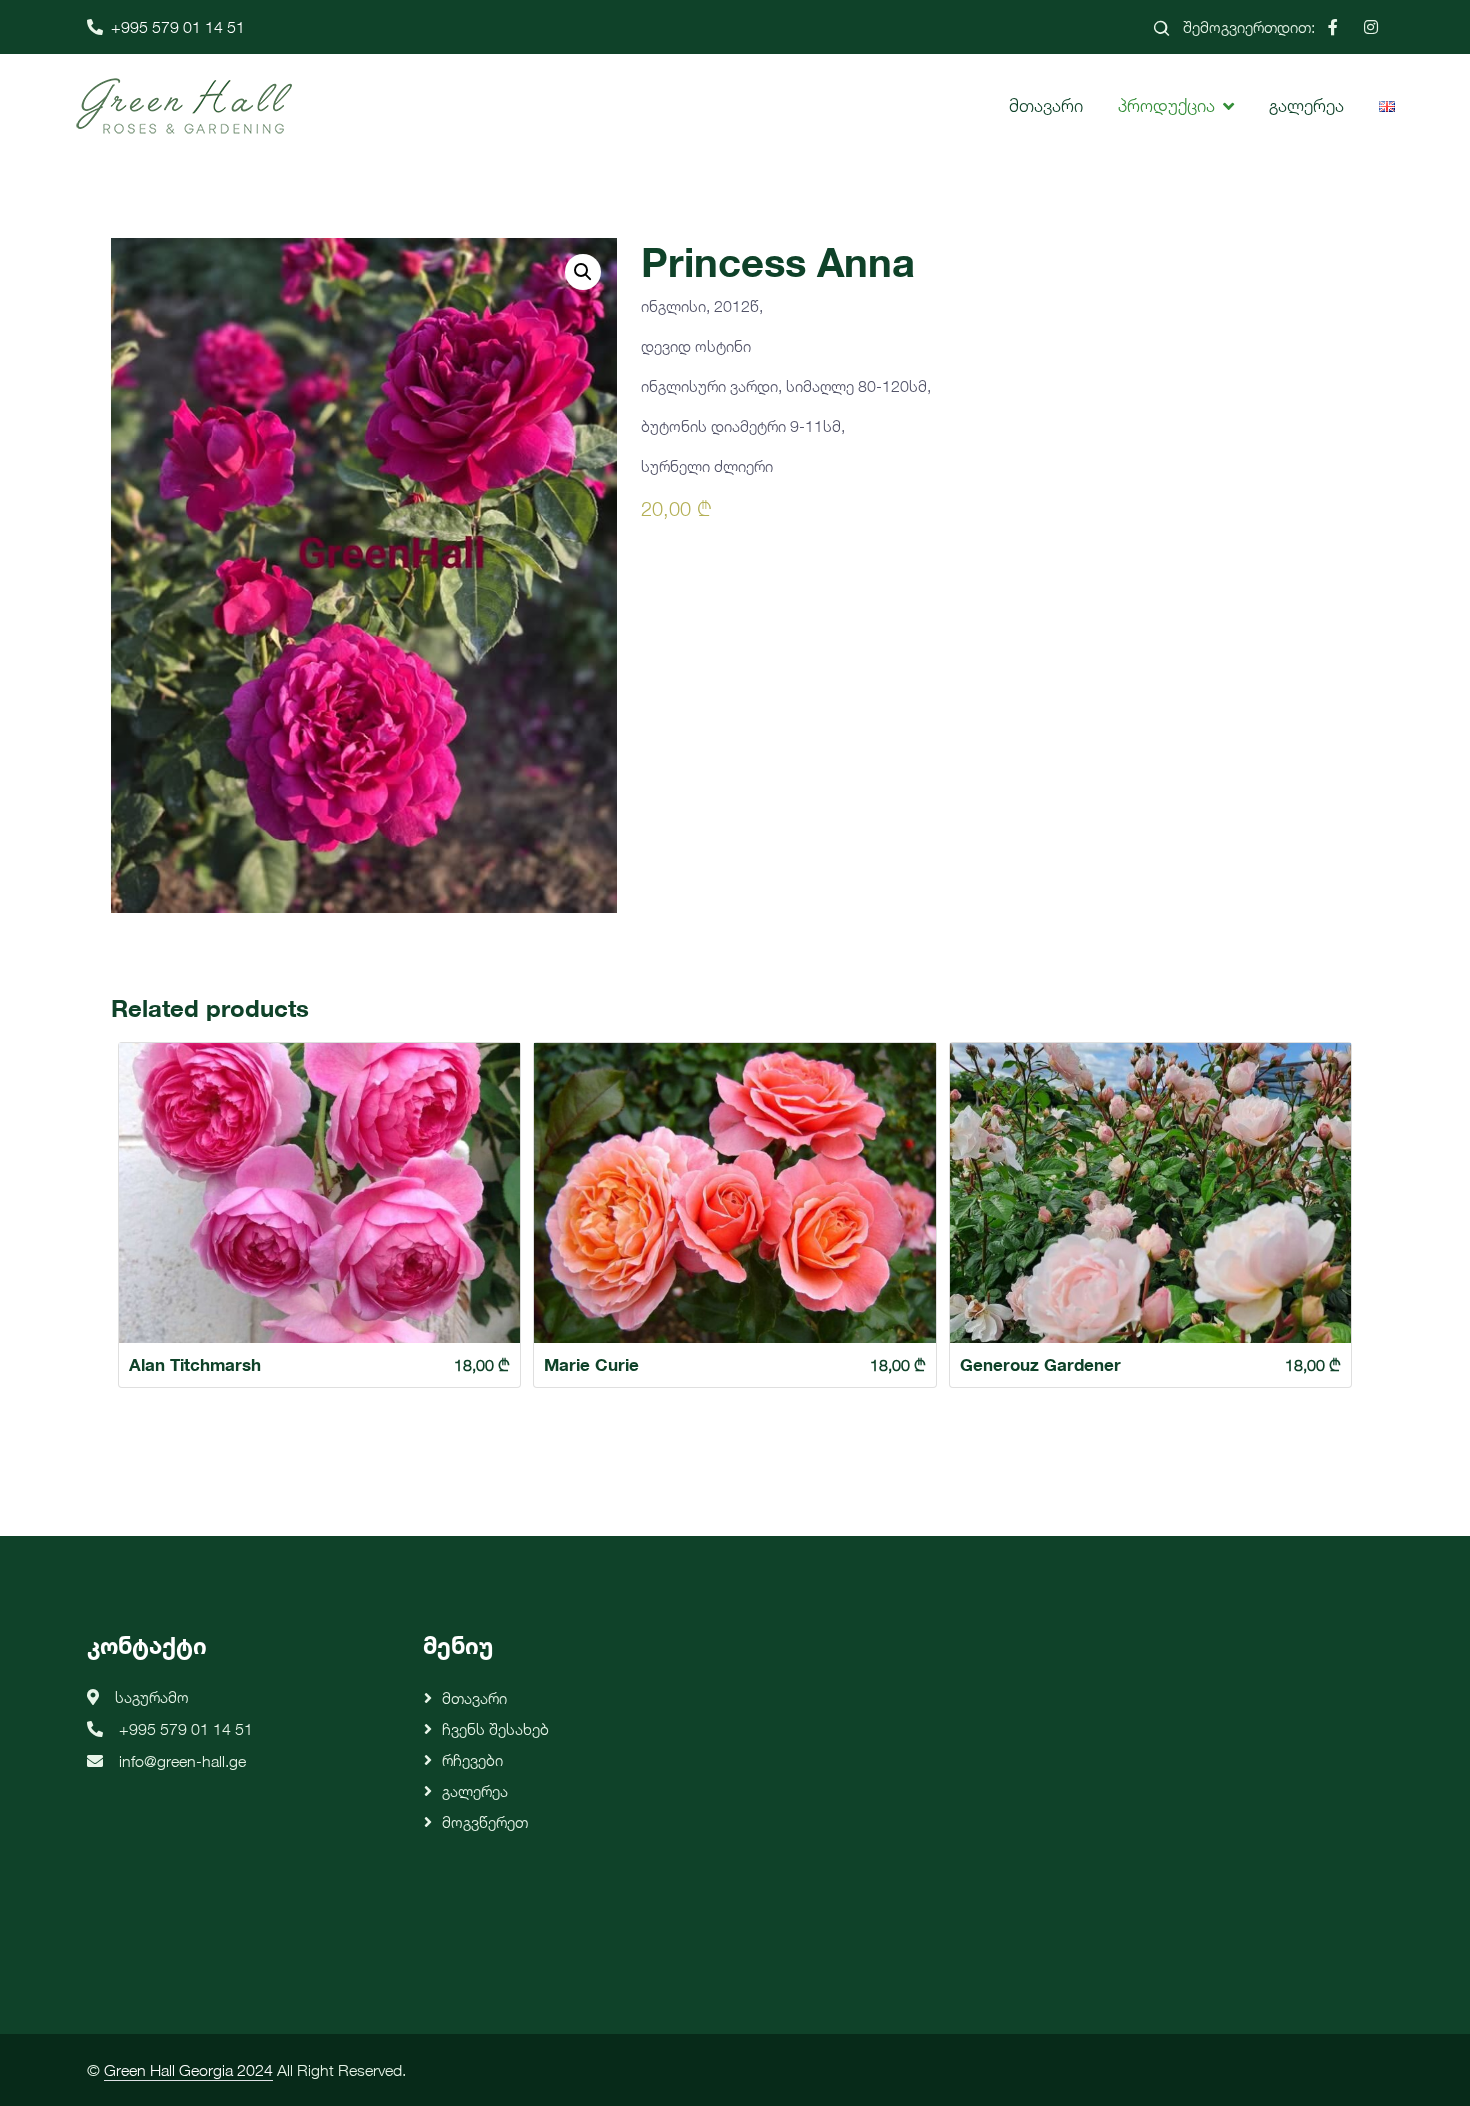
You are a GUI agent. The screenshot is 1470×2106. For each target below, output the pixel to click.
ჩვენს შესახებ (495, 1729)
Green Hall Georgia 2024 (188, 2070)
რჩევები (472, 1760)
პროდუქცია (1166, 105)
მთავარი (1046, 105)
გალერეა (1306, 105)
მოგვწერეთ (485, 1822)
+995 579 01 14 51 (178, 27)
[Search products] (1162, 27)
